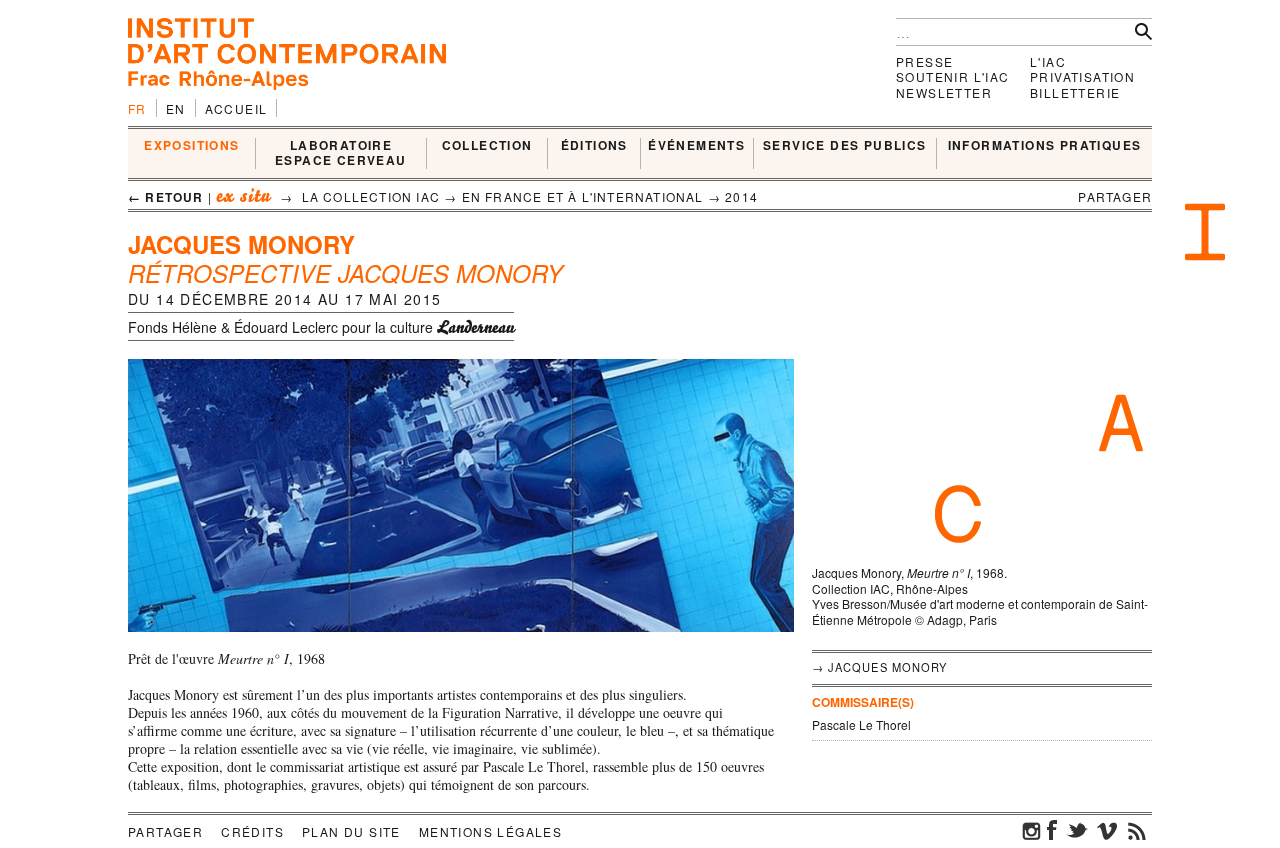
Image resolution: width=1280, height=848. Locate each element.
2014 (741, 196)
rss (1137, 830)
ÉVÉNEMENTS (696, 146)
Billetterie (1075, 92)
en (176, 108)
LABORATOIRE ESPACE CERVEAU (341, 153)
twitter (1077, 830)
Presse (924, 61)
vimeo (1107, 830)
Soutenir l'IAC (953, 76)
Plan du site (351, 831)
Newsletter (944, 92)
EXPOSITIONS (191, 146)
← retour (166, 197)
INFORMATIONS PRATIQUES (1045, 146)
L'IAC (1048, 61)
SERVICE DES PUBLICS (845, 146)
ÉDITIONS (594, 146)
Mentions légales (490, 831)
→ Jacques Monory (880, 667)
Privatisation (1082, 76)
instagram (1032, 830)
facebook (1052, 830)
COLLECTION (487, 146)
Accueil (236, 108)
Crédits (252, 831)
